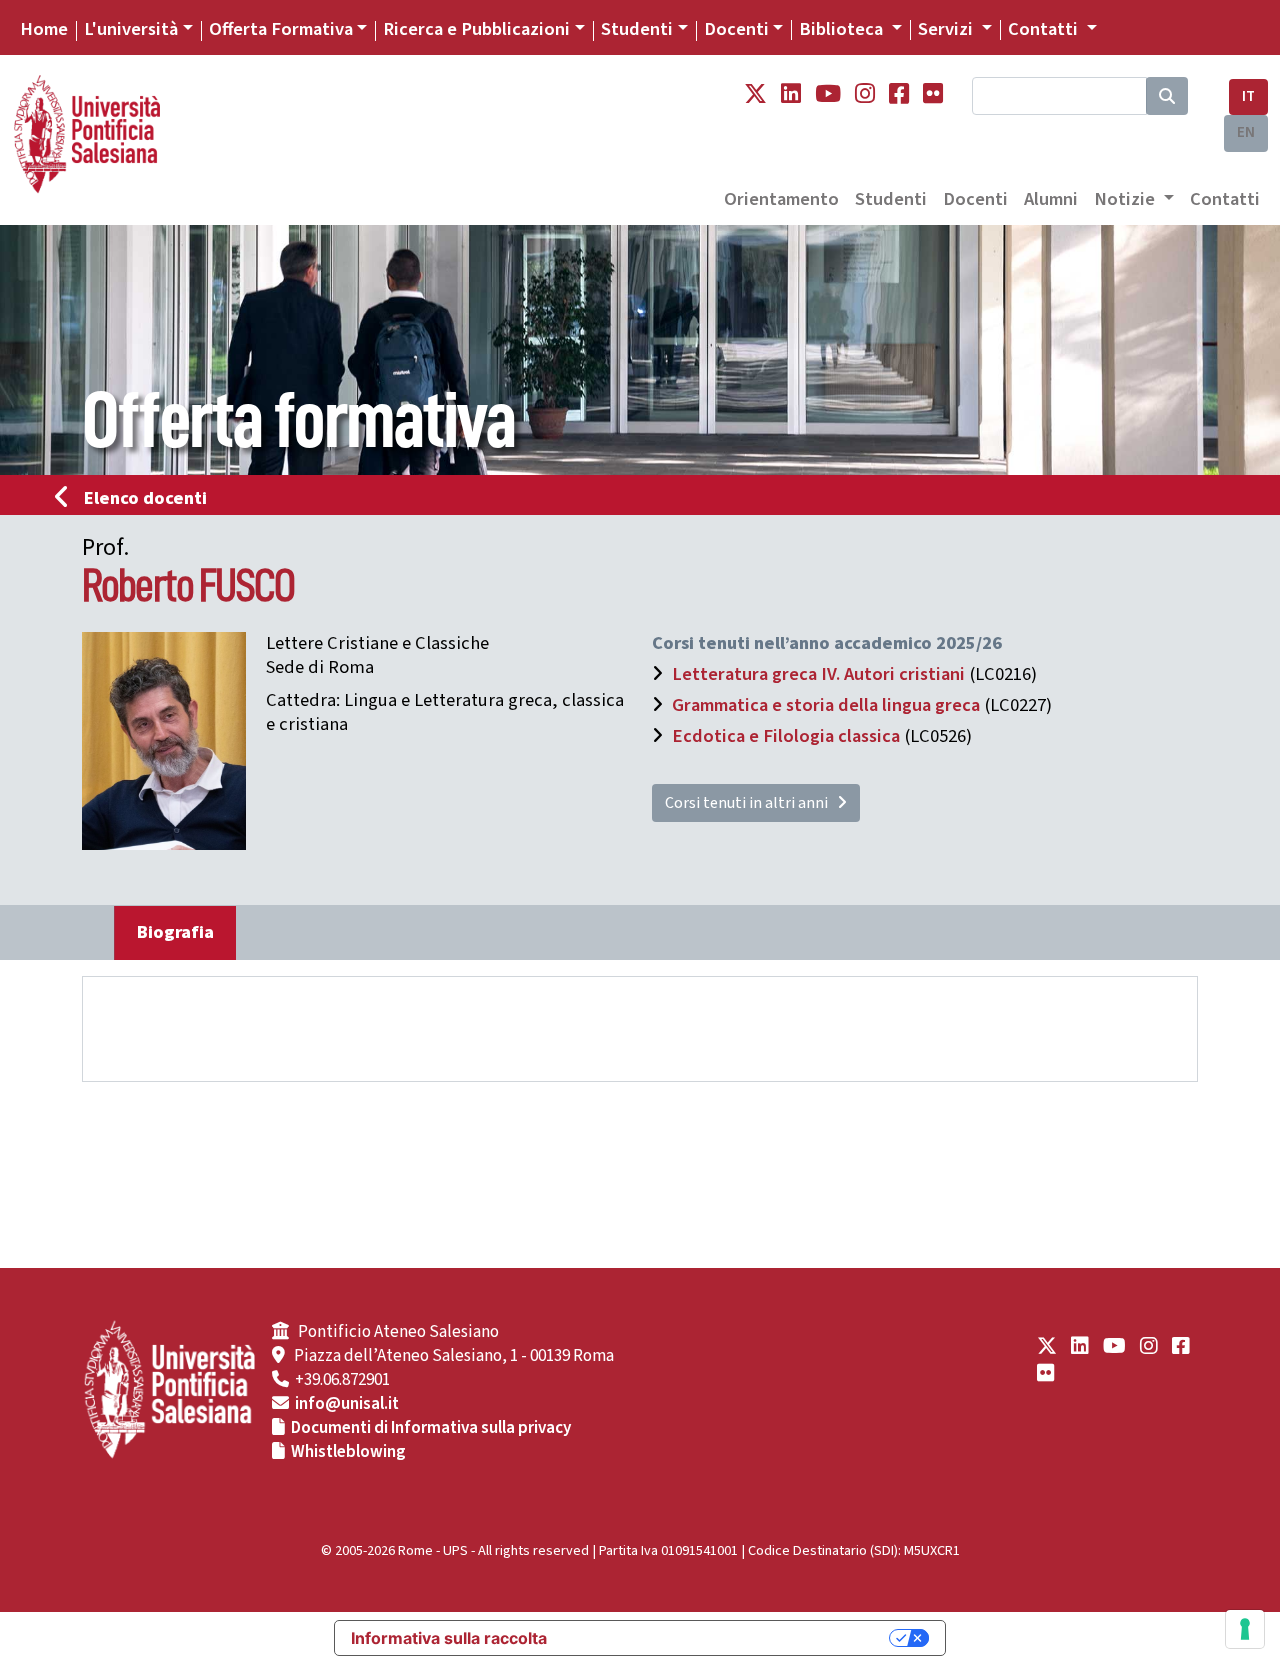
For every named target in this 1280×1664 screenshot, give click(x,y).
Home (44, 29)
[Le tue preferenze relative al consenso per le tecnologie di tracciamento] (1245, 1629)
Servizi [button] (947, 29)
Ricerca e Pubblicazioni (476, 29)
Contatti (1225, 199)
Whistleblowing (348, 1452)
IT (1248, 96)
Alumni (1051, 199)
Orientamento (781, 199)
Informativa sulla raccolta (449, 1638)
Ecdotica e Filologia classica (786, 736)
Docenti (736, 29)
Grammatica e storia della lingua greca (826, 705)
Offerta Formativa (281, 29)
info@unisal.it (347, 1404)
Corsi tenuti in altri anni (751, 803)
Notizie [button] (1126, 199)
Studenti (637, 29)
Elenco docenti (145, 498)
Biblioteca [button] (843, 29)
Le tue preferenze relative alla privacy (728, 1638)
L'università (131, 29)
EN (1246, 132)
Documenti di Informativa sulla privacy (431, 1428)
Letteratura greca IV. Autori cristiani (818, 674)
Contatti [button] (1045, 29)
